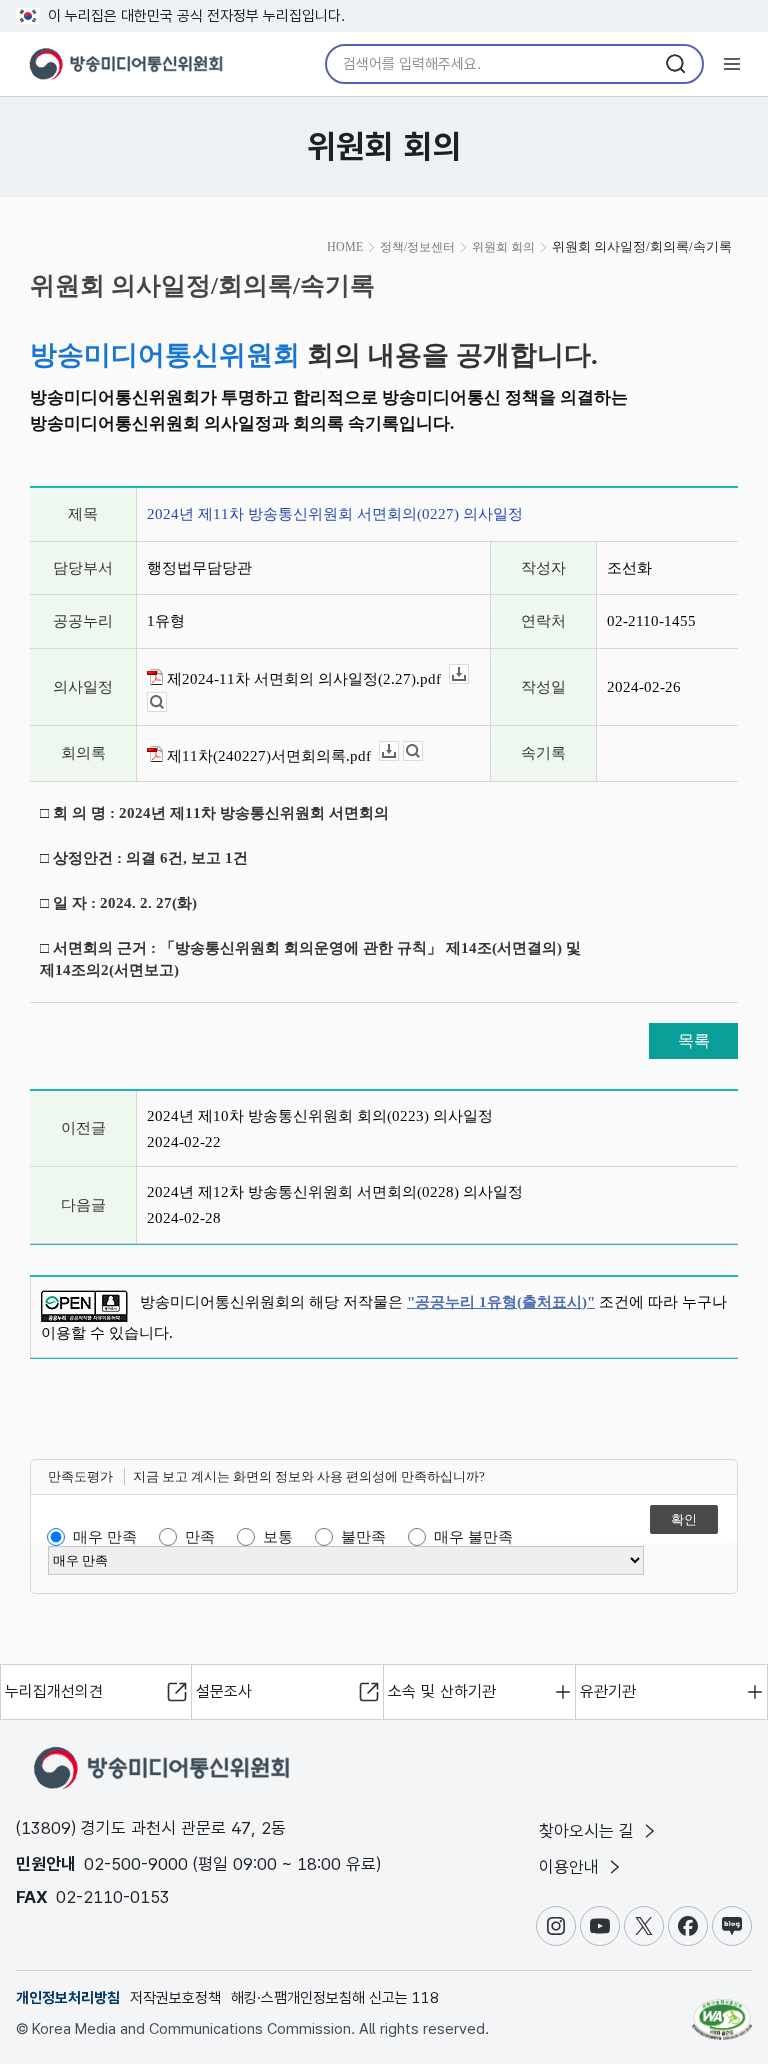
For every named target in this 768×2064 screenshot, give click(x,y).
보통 (278, 1537)
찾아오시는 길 (589, 1831)
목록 (694, 1040)
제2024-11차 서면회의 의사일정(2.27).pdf (302, 679)
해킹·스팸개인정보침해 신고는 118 (335, 1998)
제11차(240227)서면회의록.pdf (267, 756)
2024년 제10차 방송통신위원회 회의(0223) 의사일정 (320, 1116)
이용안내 (571, 1867)
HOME (345, 247)
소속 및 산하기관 (442, 1691)
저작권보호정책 (175, 1998)
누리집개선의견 (54, 1691)
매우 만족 (105, 1537)
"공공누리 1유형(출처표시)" (501, 1302)
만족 (200, 1537)
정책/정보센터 (417, 247)
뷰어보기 (166, 702)
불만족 (363, 1537)
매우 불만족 (473, 1537)
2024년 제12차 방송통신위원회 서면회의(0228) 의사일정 (335, 1192)
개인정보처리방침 (68, 1998)
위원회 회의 (503, 247)
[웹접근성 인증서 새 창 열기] (722, 2011)
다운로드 (468, 674)
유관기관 (608, 1691)
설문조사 (224, 1691)
